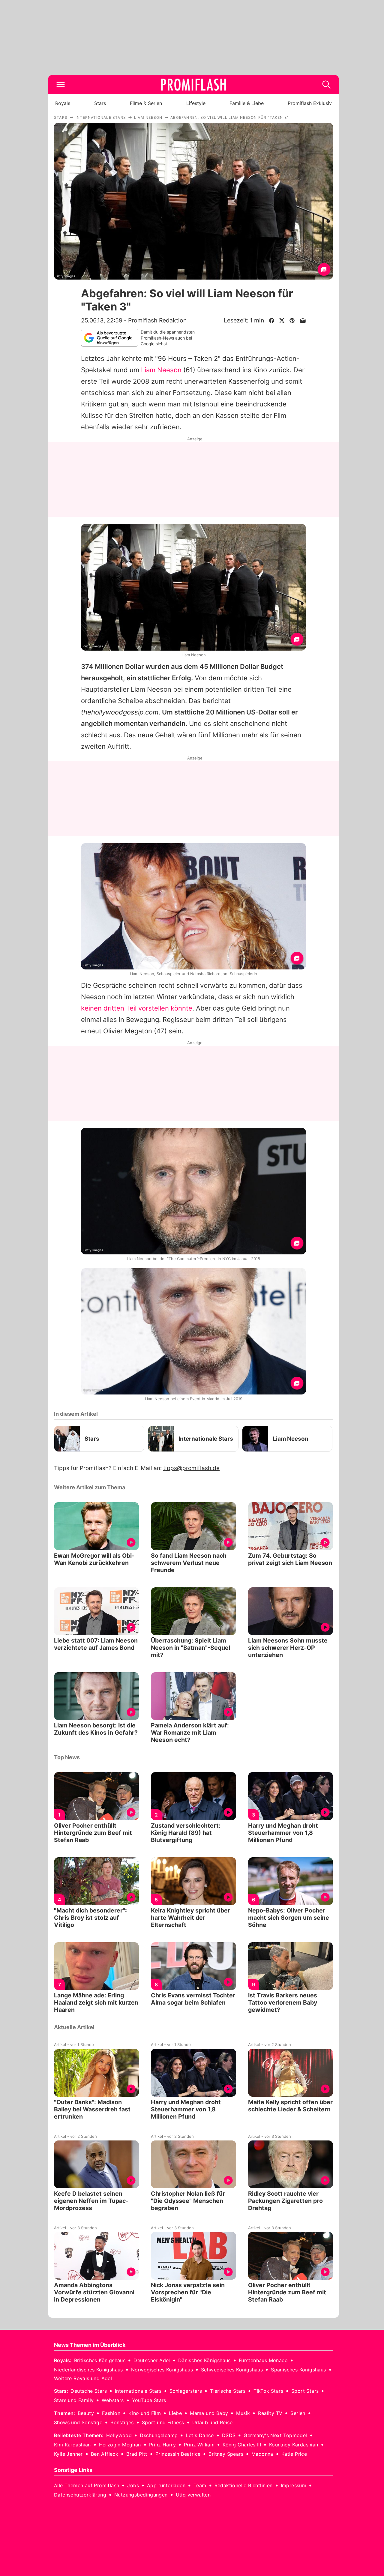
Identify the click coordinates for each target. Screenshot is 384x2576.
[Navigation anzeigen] (61, 85)
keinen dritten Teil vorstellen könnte (137, 1008)
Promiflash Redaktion (157, 320)
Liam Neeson (161, 370)
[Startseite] (193, 85)
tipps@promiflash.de (191, 1468)
